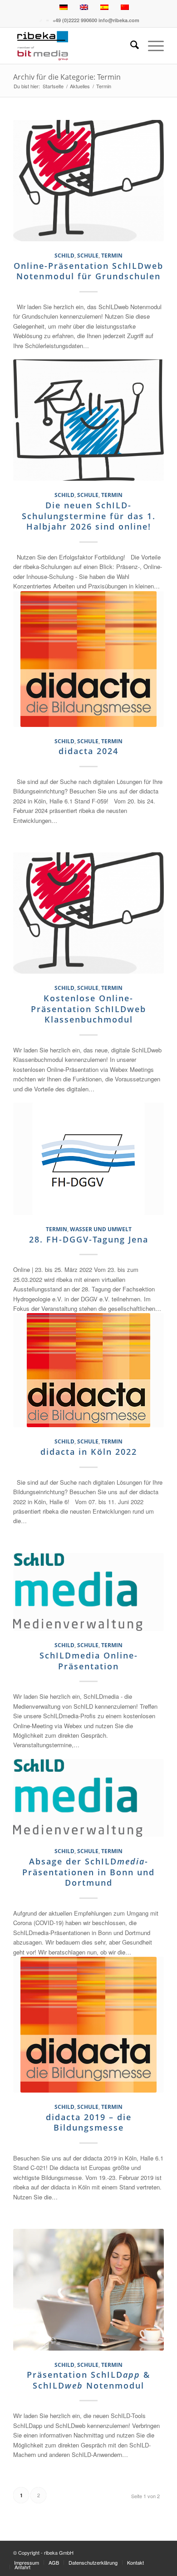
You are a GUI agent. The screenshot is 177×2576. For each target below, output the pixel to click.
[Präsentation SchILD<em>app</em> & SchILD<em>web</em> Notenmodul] (88, 2289)
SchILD (64, 255)
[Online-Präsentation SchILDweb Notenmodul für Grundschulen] (88, 181)
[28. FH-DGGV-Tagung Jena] (88, 1159)
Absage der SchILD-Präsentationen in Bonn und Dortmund (88, 1872)
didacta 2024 (88, 751)
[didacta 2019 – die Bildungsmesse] (88, 2025)
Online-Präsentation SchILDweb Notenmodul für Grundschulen (88, 271)
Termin (112, 255)
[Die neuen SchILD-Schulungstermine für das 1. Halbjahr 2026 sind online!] (88, 420)
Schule (88, 255)
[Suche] (130, 46)
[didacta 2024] (88, 659)
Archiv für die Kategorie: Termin (67, 77)
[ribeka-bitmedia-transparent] (73, 46)
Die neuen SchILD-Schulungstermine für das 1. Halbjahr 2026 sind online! (89, 516)
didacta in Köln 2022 (89, 1452)
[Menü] (151, 46)
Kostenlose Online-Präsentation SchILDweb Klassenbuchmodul (88, 1009)
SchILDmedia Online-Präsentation (89, 1661)
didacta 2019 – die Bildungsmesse (89, 2122)
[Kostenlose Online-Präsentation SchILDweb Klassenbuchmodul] (88, 913)
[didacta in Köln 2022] (88, 1370)
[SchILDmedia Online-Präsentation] (88, 1592)
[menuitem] (130, 46)
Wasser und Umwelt (101, 1229)
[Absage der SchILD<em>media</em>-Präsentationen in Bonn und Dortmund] (88, 1798)
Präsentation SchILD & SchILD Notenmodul (88, 2380)
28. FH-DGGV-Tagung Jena (89, 1239)
